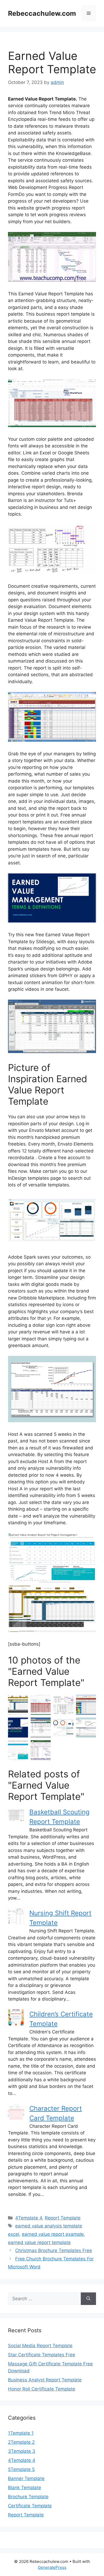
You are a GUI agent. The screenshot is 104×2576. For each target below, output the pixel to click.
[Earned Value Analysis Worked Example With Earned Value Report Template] (63, 1705)
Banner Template (26, 2478)
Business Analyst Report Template (45, 2380)
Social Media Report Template (40, 2346)
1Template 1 (21, 2433)
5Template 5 (21, 2469)
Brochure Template (28, 2497)
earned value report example (53, 2234)
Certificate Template (30, 2506)
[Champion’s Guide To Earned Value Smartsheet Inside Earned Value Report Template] (41, 1728)
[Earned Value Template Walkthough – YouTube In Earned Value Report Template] (86, 1705)
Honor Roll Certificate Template (42, 2389)
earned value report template (39, 2242)
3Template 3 (22, 2451)
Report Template (63, 2218)
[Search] (88, 2299)
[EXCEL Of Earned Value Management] (86, 1728)
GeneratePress (52, 2567)
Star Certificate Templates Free (42, 2355)
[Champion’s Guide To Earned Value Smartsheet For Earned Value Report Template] (18, 1705)
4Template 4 (29, 2218)
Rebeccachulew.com (42, 13)
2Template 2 (21, 2442)
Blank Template (25, 2488)
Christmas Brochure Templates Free (54, 2250)
